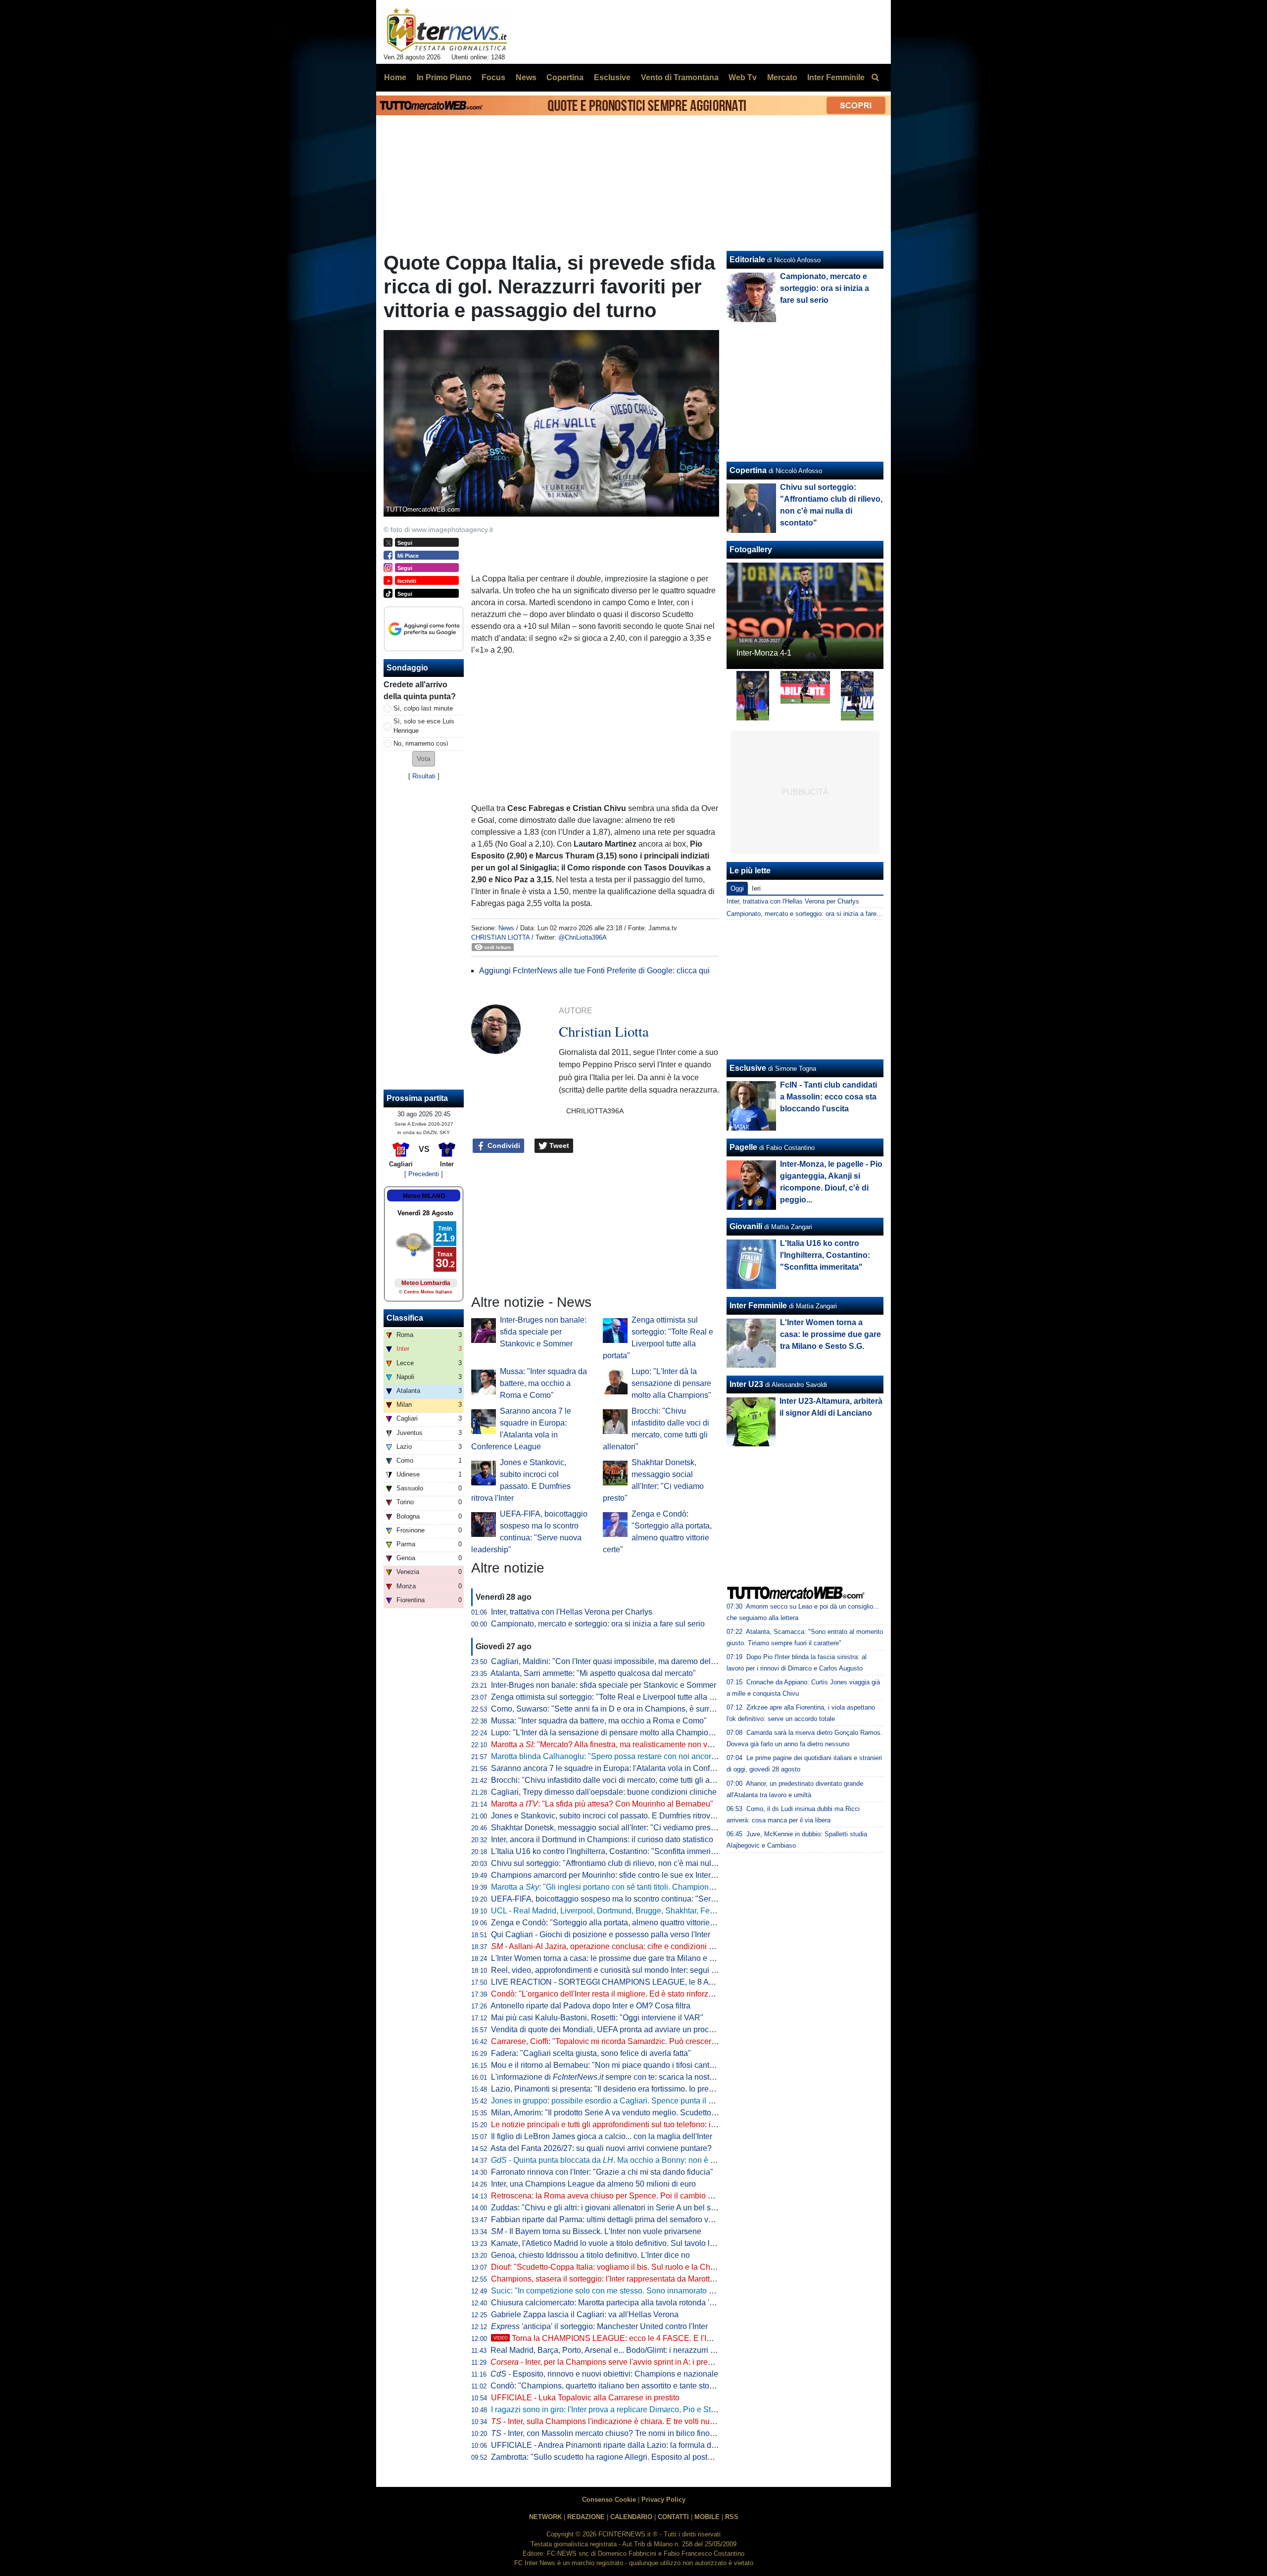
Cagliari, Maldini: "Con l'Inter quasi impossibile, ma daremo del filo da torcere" (627, 1661)
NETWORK (545, 2517)
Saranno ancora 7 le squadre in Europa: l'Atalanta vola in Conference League (627, 1768)
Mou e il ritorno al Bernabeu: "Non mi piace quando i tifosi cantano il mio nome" (630, 2065)
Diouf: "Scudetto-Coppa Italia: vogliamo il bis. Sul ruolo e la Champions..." (620, 2267)
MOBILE (707, 2517)
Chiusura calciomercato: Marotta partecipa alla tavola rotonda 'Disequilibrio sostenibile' (643, 2303)
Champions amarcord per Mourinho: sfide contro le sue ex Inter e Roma (616, 1875)
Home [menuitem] (395, 77)
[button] (424, 759)
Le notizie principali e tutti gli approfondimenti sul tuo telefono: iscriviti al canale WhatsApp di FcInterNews (676, 2124)
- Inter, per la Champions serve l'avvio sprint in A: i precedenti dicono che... (635, 2362)
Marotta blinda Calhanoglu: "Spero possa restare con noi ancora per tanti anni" (629, 1756)
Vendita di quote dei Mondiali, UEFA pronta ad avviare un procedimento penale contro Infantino (657, 2029)
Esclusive (748, 1068)
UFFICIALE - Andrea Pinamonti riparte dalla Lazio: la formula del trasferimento (628, 2445)
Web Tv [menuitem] (743, 77)
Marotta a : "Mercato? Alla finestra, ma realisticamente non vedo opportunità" (628, 1744)
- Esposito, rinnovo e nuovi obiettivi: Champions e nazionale (604, 2374)
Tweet (558, 1145)
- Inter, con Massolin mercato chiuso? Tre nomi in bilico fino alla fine (615, 2433)
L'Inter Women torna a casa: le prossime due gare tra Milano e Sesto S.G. (619, 1958)
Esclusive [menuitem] (612, 77)
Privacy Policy (663, 2500)
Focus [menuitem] (493, 77)
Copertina (748, 470)
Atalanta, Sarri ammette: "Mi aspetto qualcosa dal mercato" (593, 1673)
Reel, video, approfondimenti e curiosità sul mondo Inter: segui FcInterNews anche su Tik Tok (654, 1970)
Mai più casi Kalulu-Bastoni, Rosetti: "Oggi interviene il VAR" (597, 2018)
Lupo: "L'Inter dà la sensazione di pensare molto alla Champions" (671, 1383)
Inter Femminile (758, 1306)
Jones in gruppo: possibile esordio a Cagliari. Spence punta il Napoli (611, 2101)
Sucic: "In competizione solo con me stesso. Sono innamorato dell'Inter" (616, 2291)
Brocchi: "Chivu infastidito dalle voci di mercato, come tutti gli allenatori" (616, 1780)
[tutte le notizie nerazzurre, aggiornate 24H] (447, 30)
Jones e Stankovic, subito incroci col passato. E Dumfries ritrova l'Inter (613, 1816)
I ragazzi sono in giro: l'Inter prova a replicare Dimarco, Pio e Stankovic (614, 2409)
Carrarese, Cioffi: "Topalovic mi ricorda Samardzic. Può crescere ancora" (618, 2041)
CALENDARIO (631, 2517)
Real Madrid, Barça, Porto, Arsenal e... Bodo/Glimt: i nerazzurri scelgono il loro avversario (646, 2350)
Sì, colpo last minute (423, 708)
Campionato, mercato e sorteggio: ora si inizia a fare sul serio (598, 1624)
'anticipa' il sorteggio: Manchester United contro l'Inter (599, 2326)
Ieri (756, 888)
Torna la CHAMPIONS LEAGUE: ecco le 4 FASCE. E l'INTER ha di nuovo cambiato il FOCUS (668, 2338)
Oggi (737, 888)
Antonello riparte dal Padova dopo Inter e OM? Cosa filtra (590, 2006)
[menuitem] (875, 78)
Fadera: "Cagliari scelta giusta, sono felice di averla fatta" (591, 2053)
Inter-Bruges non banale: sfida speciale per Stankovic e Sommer (543, 1332)
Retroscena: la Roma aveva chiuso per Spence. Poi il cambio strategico (616, 2196)
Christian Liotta (500, 937)
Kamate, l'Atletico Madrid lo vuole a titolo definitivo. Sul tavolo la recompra (620, 2243)
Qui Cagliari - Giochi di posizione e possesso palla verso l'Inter (601, 1934)
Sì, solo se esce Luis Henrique (424, 726)
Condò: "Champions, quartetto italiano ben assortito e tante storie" (606, 2386)
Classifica (405, 1318)
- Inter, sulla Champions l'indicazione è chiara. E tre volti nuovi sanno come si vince (642, 2421)
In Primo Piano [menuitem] (444, 77)
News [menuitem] (526, 77)
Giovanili (746, 1226)
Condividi (503, 1145)
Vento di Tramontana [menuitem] (680, 77)
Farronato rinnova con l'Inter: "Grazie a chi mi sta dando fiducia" (602, 2172)
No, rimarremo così (421, 743)
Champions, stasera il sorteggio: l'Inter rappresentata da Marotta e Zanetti (619, 2279)
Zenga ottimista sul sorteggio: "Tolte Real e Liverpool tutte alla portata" (614, 1697)
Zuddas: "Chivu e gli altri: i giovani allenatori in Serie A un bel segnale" (614, 2208)
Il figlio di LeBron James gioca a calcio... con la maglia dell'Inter (602, 2136)
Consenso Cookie (609, 2500)
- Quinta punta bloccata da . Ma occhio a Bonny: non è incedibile (618, 2160)
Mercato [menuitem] (782, 77)
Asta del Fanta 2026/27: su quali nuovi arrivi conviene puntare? (601, 2148)
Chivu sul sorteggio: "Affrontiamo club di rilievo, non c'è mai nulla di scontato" (626, 1863)
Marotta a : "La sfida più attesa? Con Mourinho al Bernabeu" (602, 1804)
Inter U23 (746, 1384)
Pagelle (743, 1147)
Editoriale (747, 260)
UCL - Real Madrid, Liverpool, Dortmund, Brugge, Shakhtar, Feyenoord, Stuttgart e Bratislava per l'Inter (670, 1911)
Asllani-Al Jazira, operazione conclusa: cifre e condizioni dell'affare (617, 1946)
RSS (732, 2517)
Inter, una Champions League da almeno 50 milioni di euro (593, 2184)
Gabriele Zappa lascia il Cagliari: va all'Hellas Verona (585, 2314)
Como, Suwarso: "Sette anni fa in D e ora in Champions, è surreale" (609, 1709)
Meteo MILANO (424, 1196)
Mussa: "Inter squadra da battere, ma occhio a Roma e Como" (543, 1383)
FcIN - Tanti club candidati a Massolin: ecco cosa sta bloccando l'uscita (828, 1097)
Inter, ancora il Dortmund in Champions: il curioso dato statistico (602, 1839)
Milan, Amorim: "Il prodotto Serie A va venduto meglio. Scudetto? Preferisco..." (627, 2113)
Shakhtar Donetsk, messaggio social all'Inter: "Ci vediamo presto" (606, 1828)
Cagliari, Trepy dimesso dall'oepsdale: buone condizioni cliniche (604, 1792)
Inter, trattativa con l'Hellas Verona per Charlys (572, 1612)
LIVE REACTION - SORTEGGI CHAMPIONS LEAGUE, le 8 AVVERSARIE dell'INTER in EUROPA (665, 1982)
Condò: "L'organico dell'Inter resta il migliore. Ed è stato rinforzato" (607, 1994)
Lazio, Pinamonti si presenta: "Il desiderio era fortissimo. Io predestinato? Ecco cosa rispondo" (655, 2089)
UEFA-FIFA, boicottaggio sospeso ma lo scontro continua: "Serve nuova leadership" (638, 1899)
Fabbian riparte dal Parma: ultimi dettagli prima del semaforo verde (608, 2219)
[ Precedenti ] (424, 1174)
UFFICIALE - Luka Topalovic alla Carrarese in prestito (585, 2398)
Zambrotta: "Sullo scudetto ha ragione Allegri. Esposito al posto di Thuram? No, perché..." (647, 2457)
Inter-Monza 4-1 (764, 653)
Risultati (424, 776)
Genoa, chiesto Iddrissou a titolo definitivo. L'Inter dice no (590, 2255)
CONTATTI (673, 2517)
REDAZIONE (586, 2517)
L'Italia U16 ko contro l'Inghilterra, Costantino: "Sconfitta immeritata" (609, 1851)
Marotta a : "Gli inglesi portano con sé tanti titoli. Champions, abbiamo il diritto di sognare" (654, 1887)
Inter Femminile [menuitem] (836, 77)
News (506, 928)
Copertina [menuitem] (565, 77)
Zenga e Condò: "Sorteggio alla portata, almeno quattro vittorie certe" (611, 1923)
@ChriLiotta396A (583, 937)
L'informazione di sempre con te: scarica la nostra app (611, 2077)
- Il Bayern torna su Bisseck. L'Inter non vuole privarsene (596, 2231)
